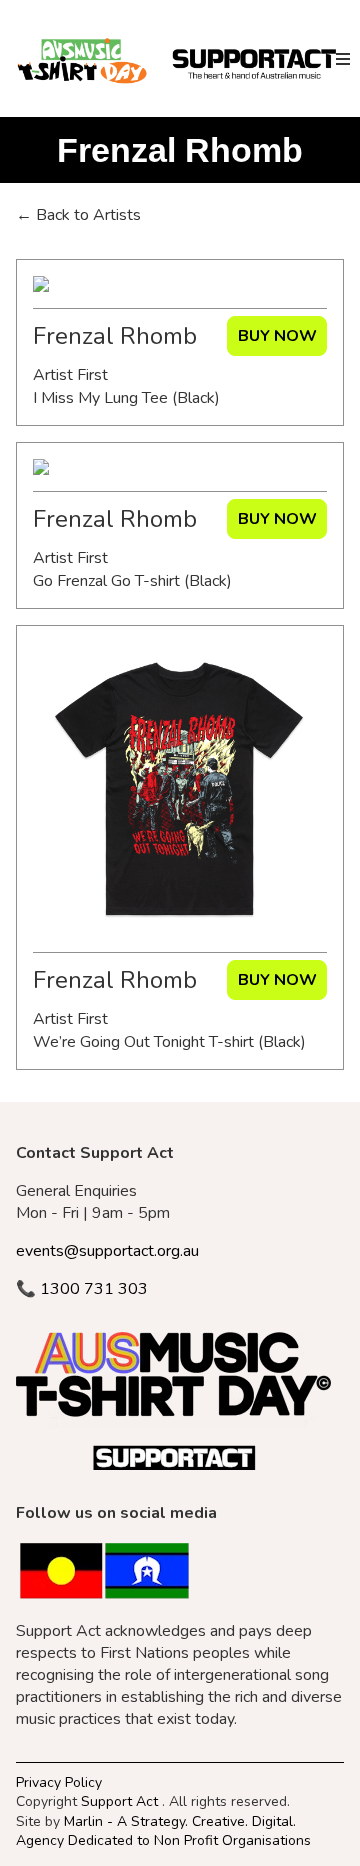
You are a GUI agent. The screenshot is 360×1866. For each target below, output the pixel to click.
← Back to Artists (78, 215)
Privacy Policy (59, 1782)
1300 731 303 (82, 1289)
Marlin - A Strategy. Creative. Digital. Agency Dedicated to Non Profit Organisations (163, 1830)
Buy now (277, 336)
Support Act (119, 1801)
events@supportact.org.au (107, 1251)
